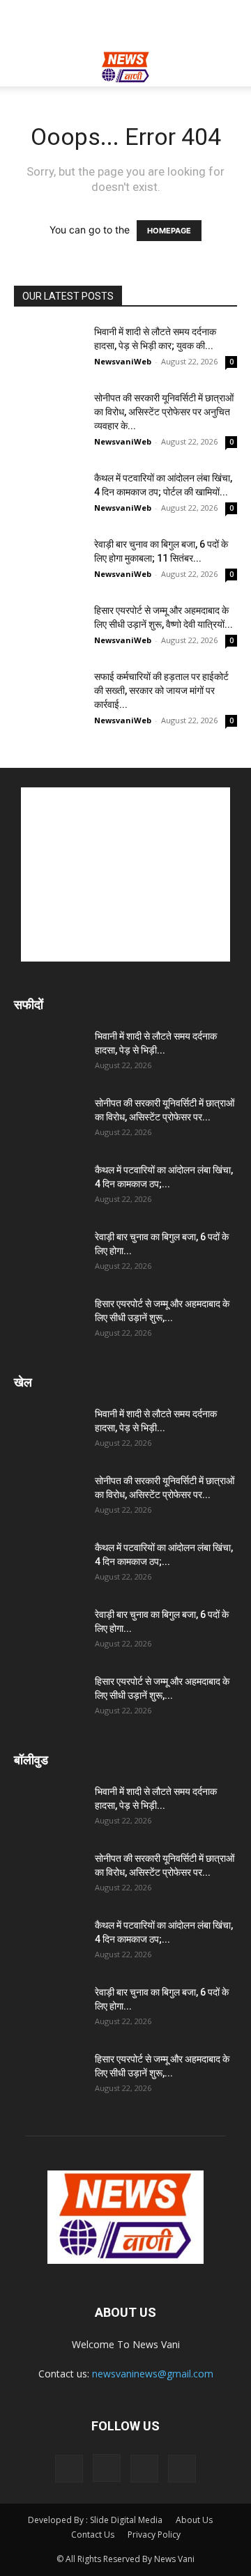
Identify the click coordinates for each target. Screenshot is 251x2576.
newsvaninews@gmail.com (153, 2374)
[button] (24, 68)
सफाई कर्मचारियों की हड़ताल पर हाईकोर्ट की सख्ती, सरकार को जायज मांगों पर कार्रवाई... (161, 691)
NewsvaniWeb (123, 361)
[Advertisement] (125, 24)
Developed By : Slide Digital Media (95, 2520)
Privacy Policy (154, 2535)
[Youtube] (182, 2469)
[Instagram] (107, 2468)
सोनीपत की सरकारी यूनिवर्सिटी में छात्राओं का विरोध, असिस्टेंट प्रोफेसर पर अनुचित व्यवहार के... (164, 412)
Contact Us (93, 2535)
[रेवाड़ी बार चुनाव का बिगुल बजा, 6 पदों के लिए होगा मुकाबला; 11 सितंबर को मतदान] (49, 561)
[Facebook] (69, 2469)
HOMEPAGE (169, 231)
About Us (194, 2520)
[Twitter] (144, 2469)
